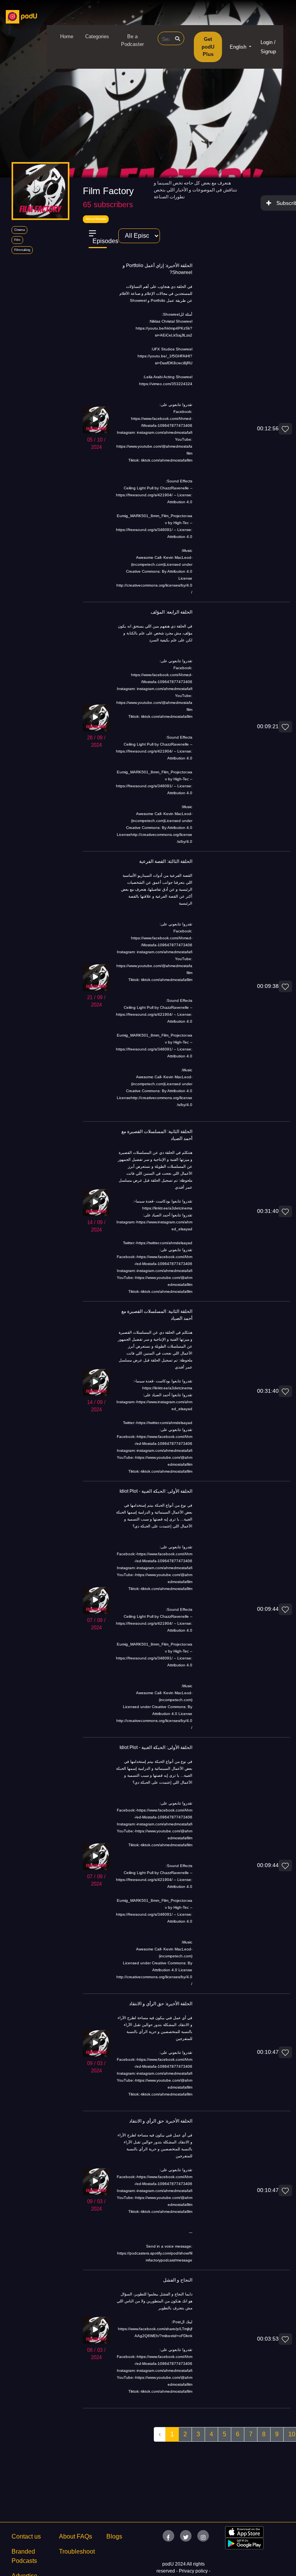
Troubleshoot (77, 2551)
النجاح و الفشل (178, 2280)
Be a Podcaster (132, 40)
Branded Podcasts (24, 2556)
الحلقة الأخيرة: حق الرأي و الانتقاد (161, 2004)
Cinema (19, 230)
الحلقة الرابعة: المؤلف (172, 612)
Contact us (26, 2536)
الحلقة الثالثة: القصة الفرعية (166, 861)
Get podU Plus (208, 47)
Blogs (114, 2536)
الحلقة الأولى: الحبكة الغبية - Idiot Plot (156, 1491)
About (67, 2536)
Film (17, 240)
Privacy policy (194, 2571)
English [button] (239, 47)
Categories (97, 36)
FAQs (84, 2536)
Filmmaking (22, 250)
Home (67, 36)
